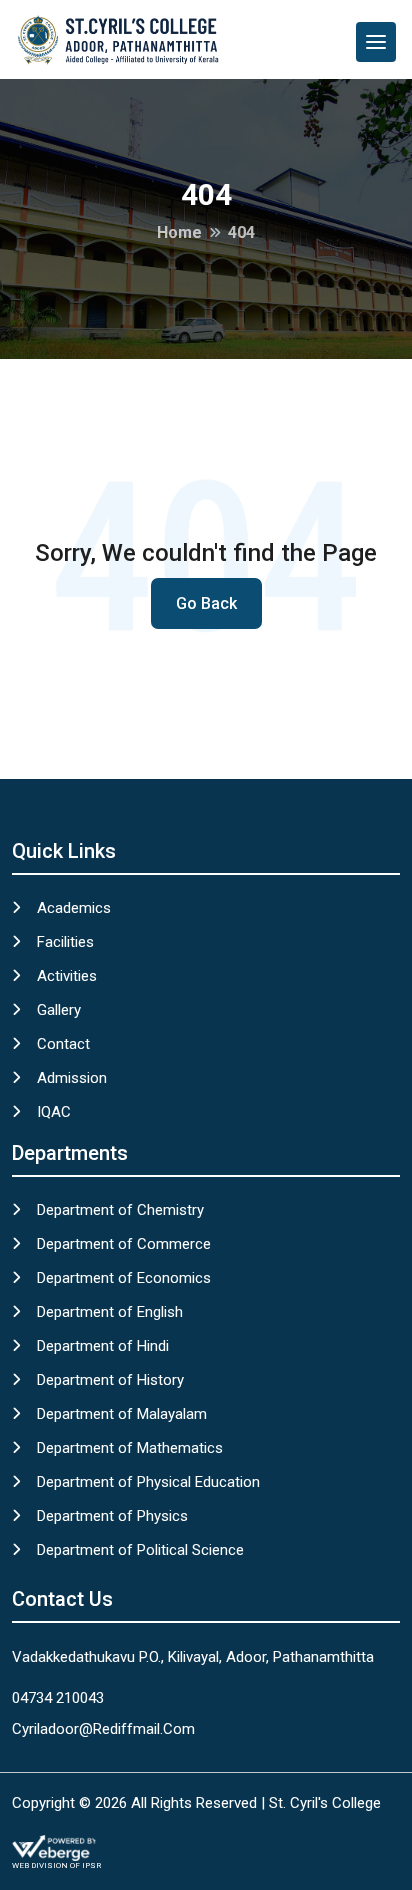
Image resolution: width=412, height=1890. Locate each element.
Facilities (65, 942)
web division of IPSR (56, 1865)
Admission (72, 1078)
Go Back (206, 603)
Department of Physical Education (148, 1482)
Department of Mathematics (130, 1448)
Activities (67, 976)
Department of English (110, 1312)
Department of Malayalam (122, 1414)
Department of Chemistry (120, 1210)
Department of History (110, 1380)
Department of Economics (124, 1278)
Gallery (59, 1010)
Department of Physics (112, 1516)
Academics (74, 908)
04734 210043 (58, 1698)
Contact (63, 1044)
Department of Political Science (140, 1550)
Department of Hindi (103, 1346)
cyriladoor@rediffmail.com (103, 1729)
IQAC (54, 1112)
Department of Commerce (124, 1244)
